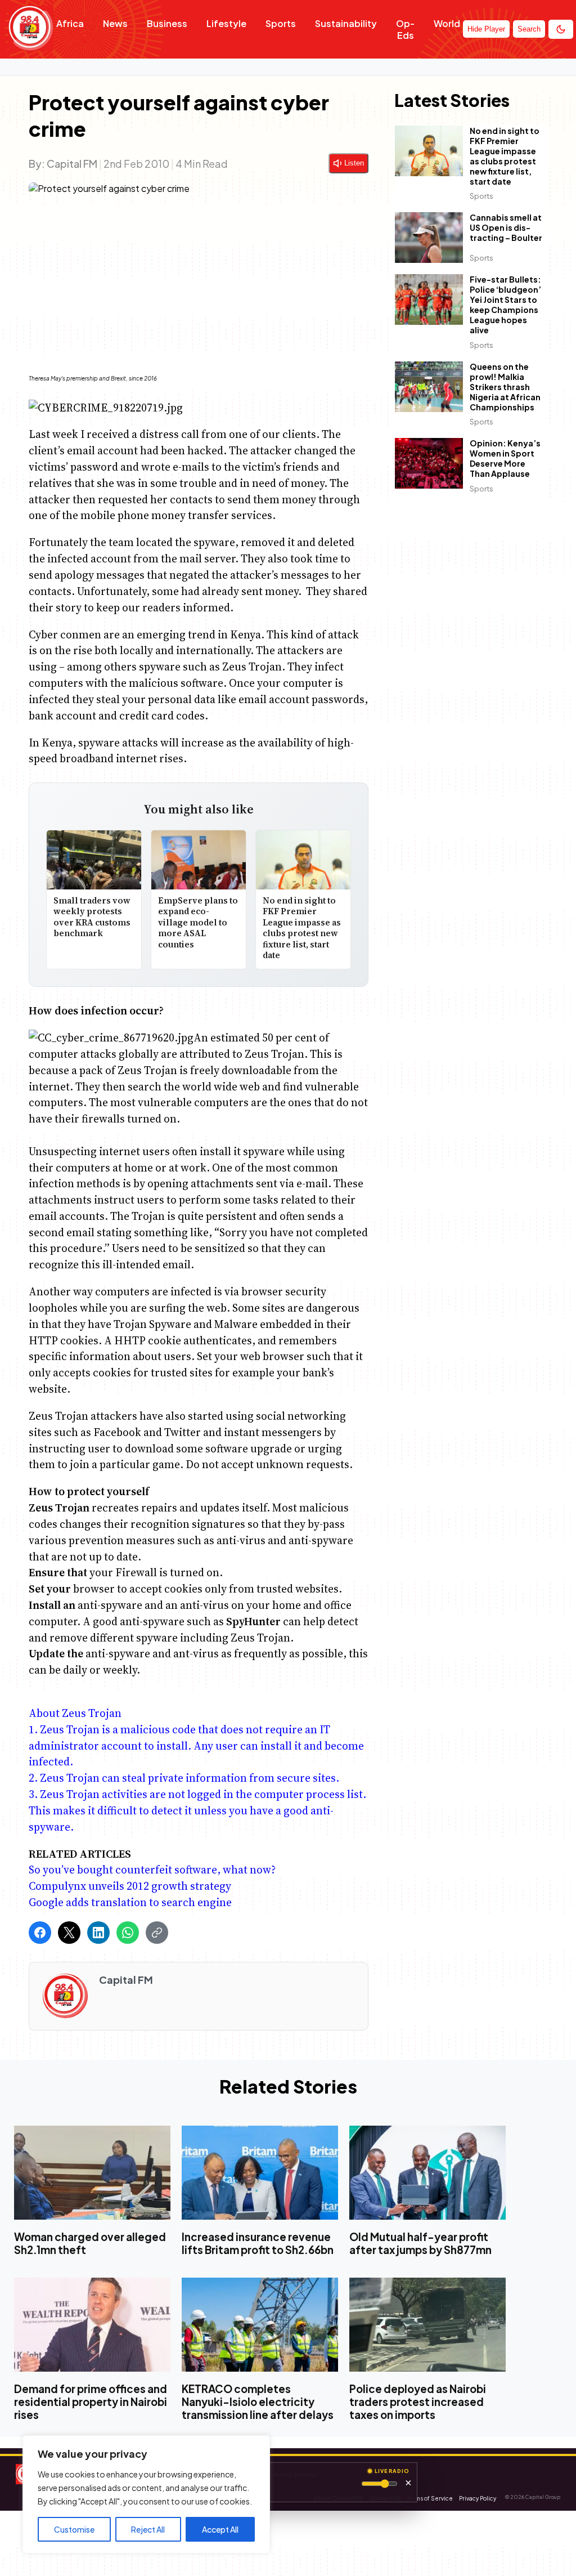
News (115, 23)
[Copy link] (157, 1933)
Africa (70, 23)
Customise (74, 2529)
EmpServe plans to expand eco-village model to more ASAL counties (198, 922)
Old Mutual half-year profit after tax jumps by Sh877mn (420, 2243)
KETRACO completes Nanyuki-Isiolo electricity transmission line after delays (258, 2401)
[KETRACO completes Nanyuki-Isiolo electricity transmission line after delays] (260, 2325)
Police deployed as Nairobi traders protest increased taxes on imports (418, 2401)
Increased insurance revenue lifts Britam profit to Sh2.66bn (258, 2243)
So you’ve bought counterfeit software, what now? (152, 1870)
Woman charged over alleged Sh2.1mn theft (90, 2243)
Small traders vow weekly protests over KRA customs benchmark (92, 917)
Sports (281, 23)
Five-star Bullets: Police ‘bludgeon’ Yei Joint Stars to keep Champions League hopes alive (505, 305)
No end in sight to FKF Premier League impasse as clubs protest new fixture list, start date (302, 928)
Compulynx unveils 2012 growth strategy (130, 1886)
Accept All (220, 2529)
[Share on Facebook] (40, 1933)
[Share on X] (69, 1933)
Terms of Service (430, 2498)
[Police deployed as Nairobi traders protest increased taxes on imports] (427, 2325)
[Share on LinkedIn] (98, 1933)
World (447, 23)
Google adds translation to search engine (130, 1902)
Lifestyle (226, 23)
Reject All (148, 2529)
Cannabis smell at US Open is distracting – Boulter (506, 228)
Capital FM (72, 164)
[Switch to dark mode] (561, 29)
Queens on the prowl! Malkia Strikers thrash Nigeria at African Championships (505, 387)
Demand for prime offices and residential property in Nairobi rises (91, 2401)
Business (167, 23)
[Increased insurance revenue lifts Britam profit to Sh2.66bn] (260, 2172)
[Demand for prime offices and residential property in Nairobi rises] (92, 2325)
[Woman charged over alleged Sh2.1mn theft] (92, 2172)
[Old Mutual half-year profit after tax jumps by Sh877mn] (427, 2172)
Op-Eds (405, 29)
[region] (146, 2494)
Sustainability (346, 23)
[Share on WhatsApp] (128, 1933)
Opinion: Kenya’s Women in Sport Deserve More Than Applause (505, 459)
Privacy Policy (478, 2498)
